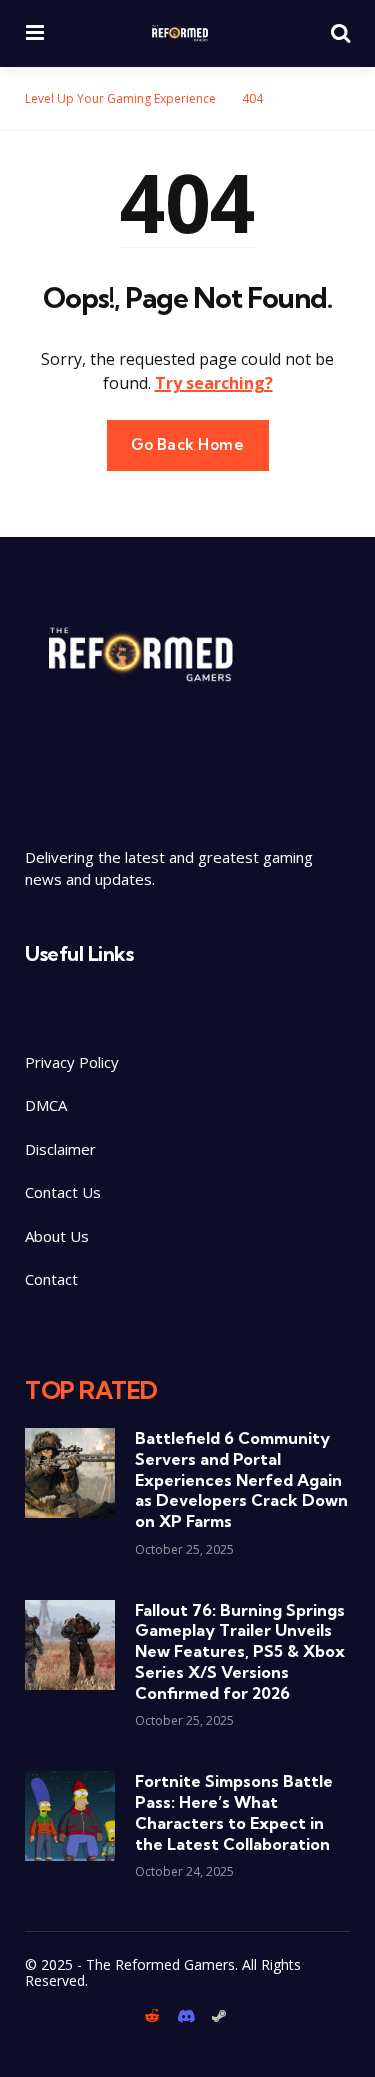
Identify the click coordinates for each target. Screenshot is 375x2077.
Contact (51, 1279)
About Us (57, 1236)
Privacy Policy (72, 1062)
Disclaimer (62, 1149)
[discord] (185, 2016)
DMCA (46, 1105)
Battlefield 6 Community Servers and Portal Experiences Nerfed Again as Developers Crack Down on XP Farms (241, 1479)
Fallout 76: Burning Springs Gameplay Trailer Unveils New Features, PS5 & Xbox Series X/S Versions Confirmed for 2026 (240, 1651)
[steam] (219, 2016)
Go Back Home (188, 444)
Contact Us (63, 1192)
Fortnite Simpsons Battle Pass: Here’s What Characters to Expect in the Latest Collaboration (234, 1812)
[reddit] (154, 2016)
